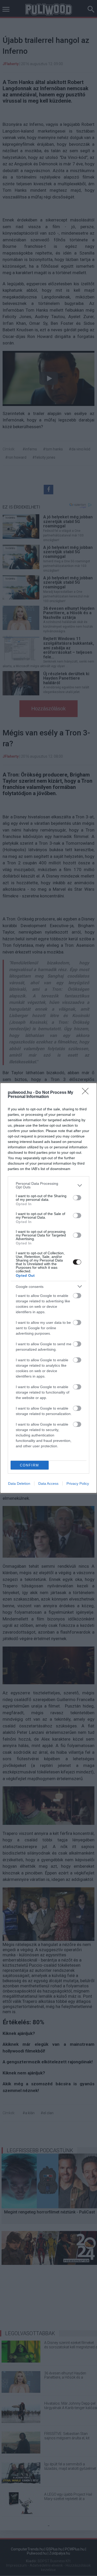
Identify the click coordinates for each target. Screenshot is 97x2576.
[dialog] (48, 1288)
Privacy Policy (78, 1483)
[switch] (77, 1198)
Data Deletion (19, 1483)
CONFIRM (29, 1465)
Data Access (48, 1483)
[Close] (87, 1093)
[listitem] (48, 1185)
